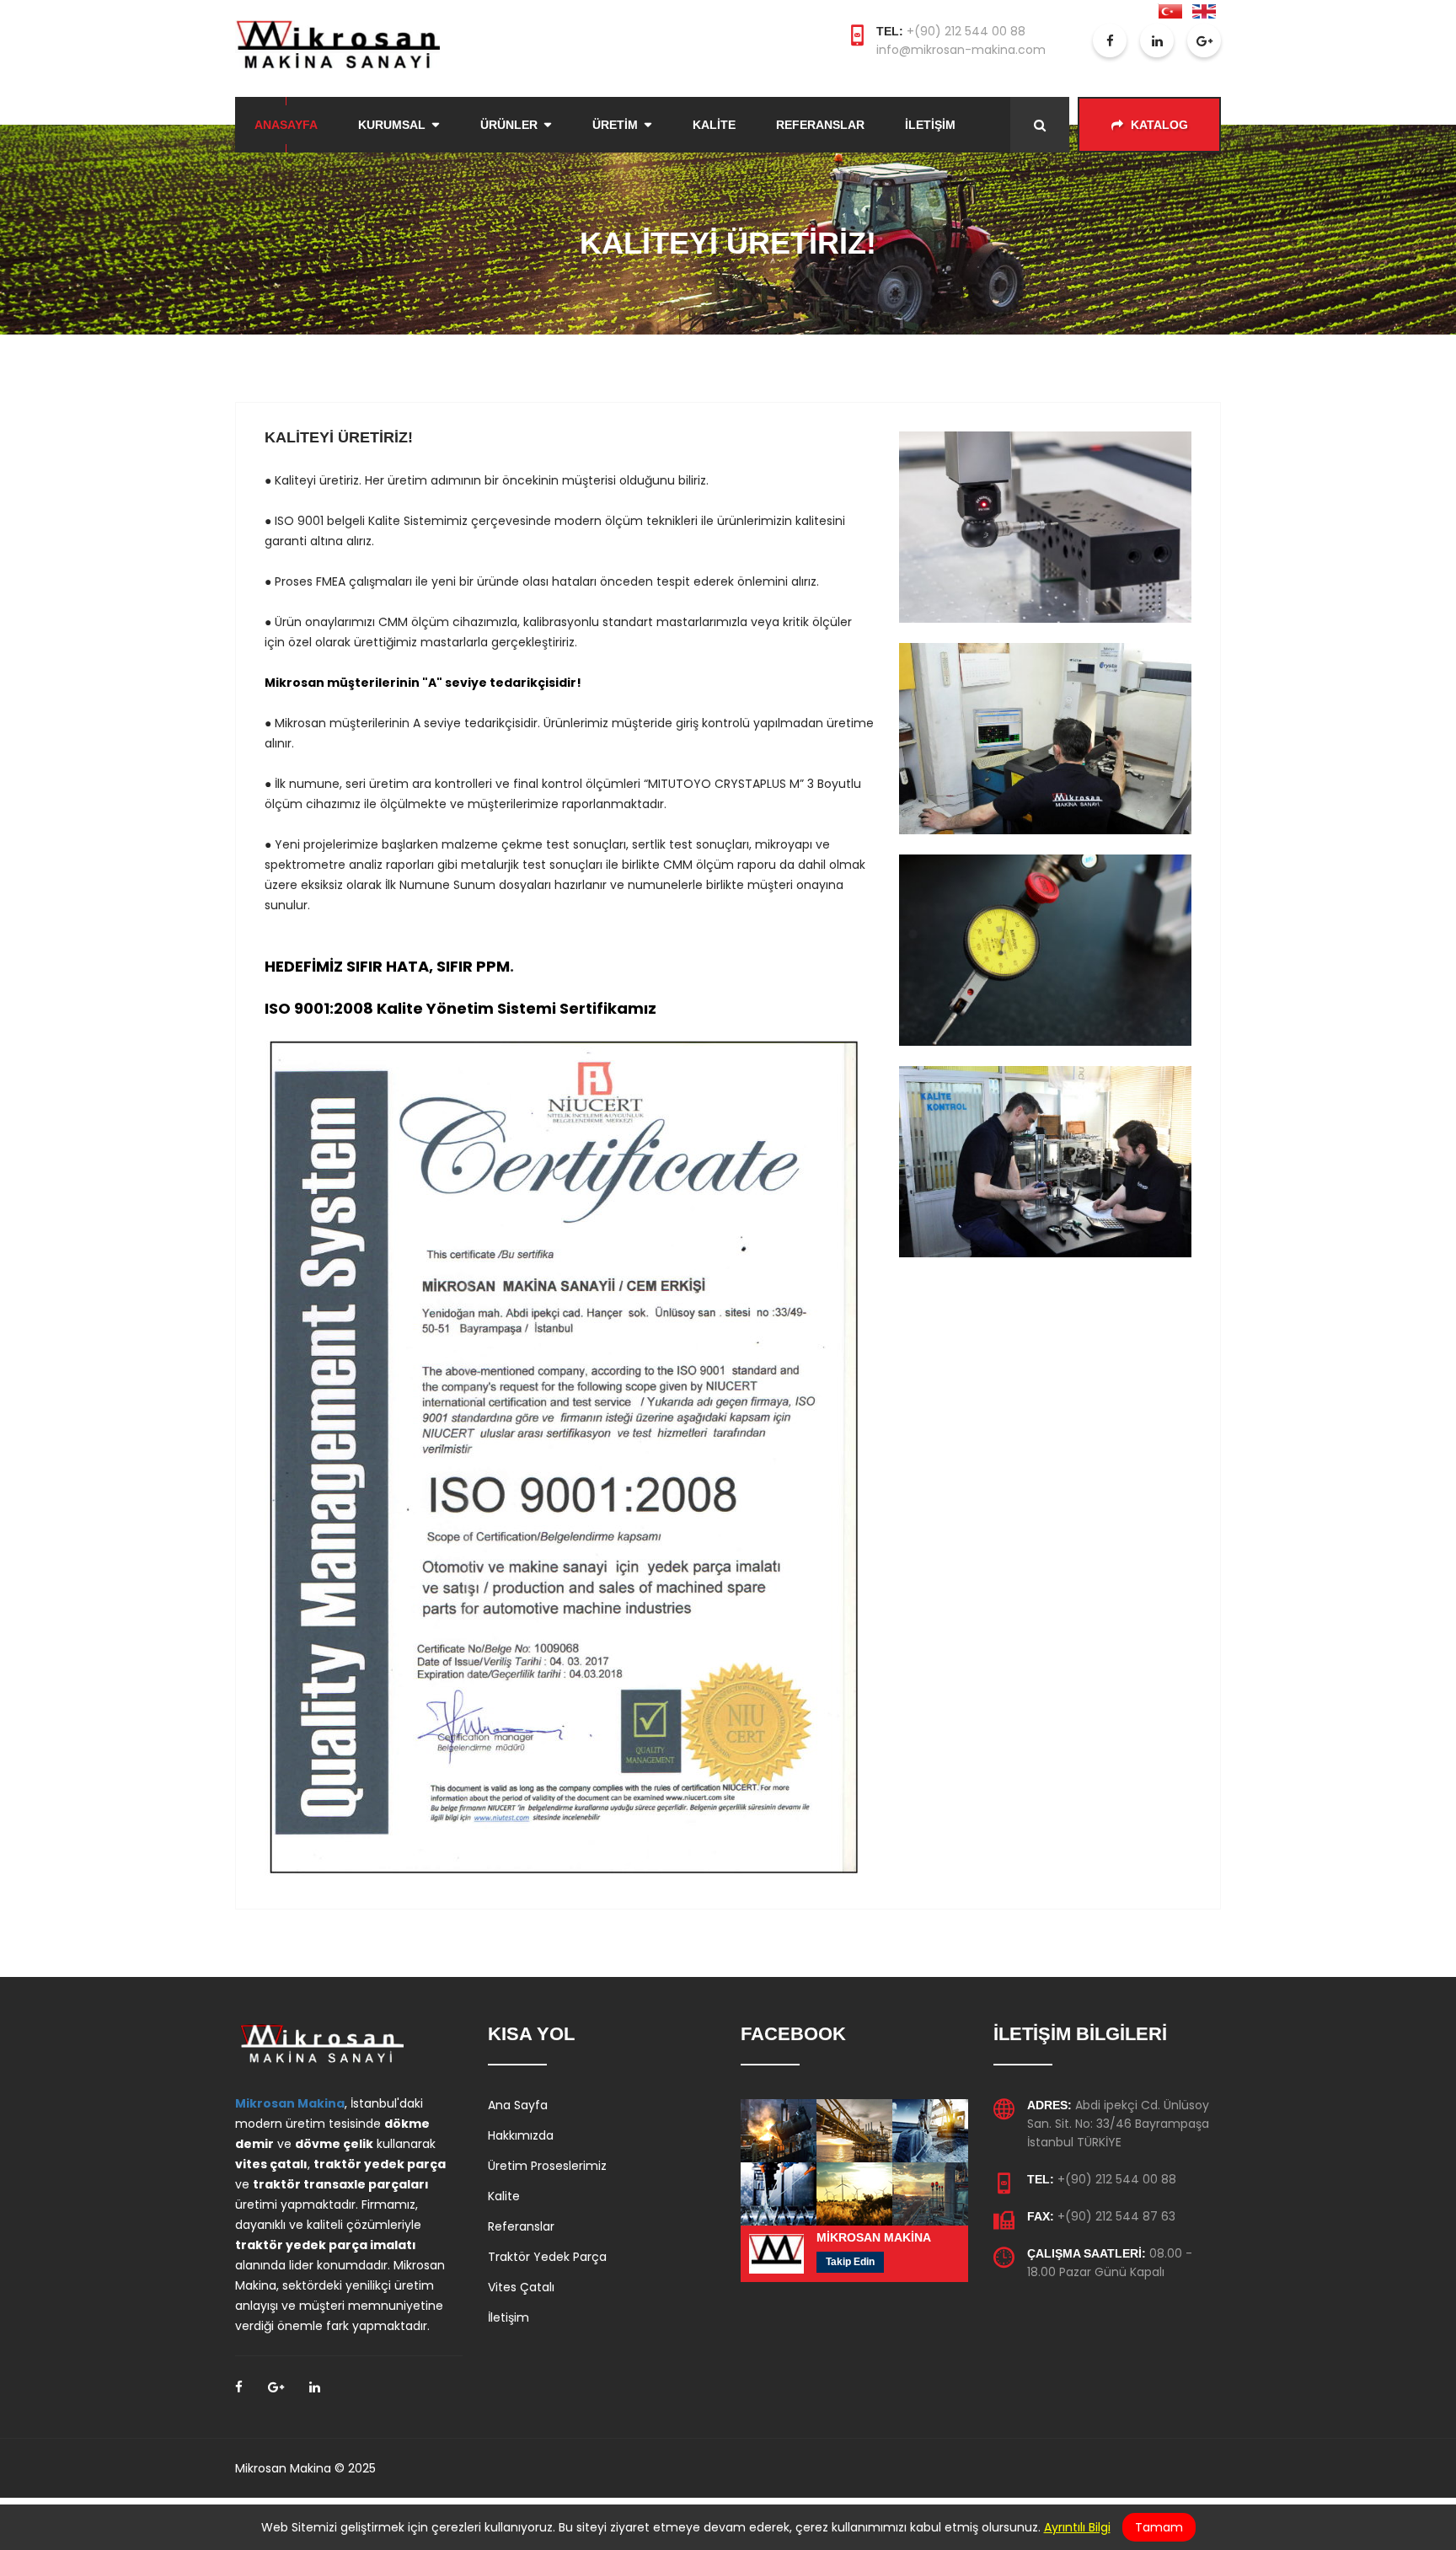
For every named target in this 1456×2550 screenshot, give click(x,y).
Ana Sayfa (518, 2105)
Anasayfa (286, 125)
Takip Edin (850, 2262)
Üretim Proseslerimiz (547, 2166)
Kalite (714, 125)
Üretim (615, 125)
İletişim (930, 125)
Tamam (1159, 2527)
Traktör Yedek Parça (547, 2257)
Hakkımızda (521, 2135)
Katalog (1158, 125)
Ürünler (509, 125)
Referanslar (820, 125)
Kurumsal (392, 125)
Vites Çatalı (521, 2287)
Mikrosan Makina (290, 2103)
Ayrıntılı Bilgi (1077, 2527)
